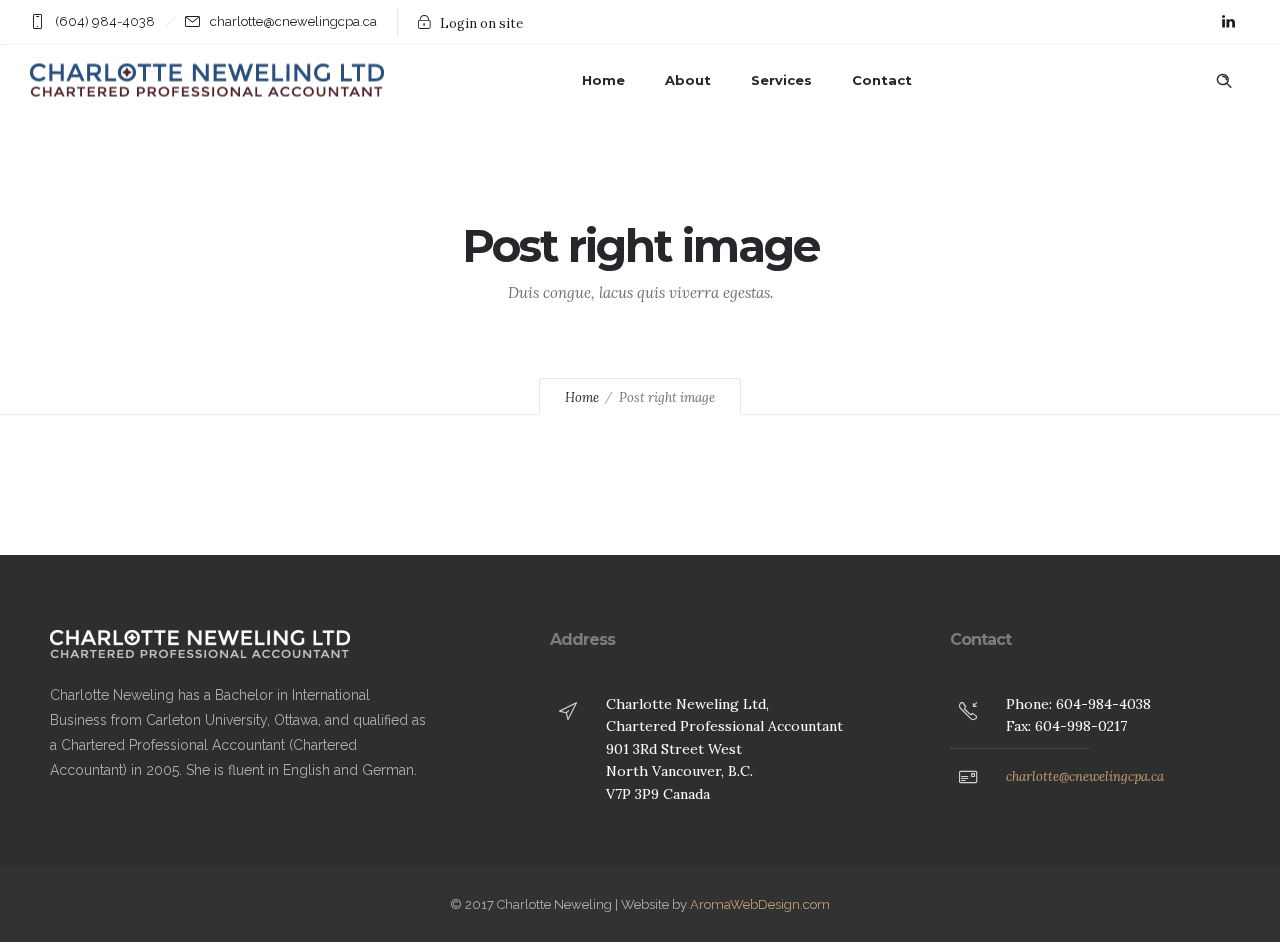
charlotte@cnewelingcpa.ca (1085, 776)
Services (781, 80)
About (688, 80)
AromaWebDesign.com (760, 904)
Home (603, 80)
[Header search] (1224, 81)
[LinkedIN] (1228, 22)
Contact (882, 80)
